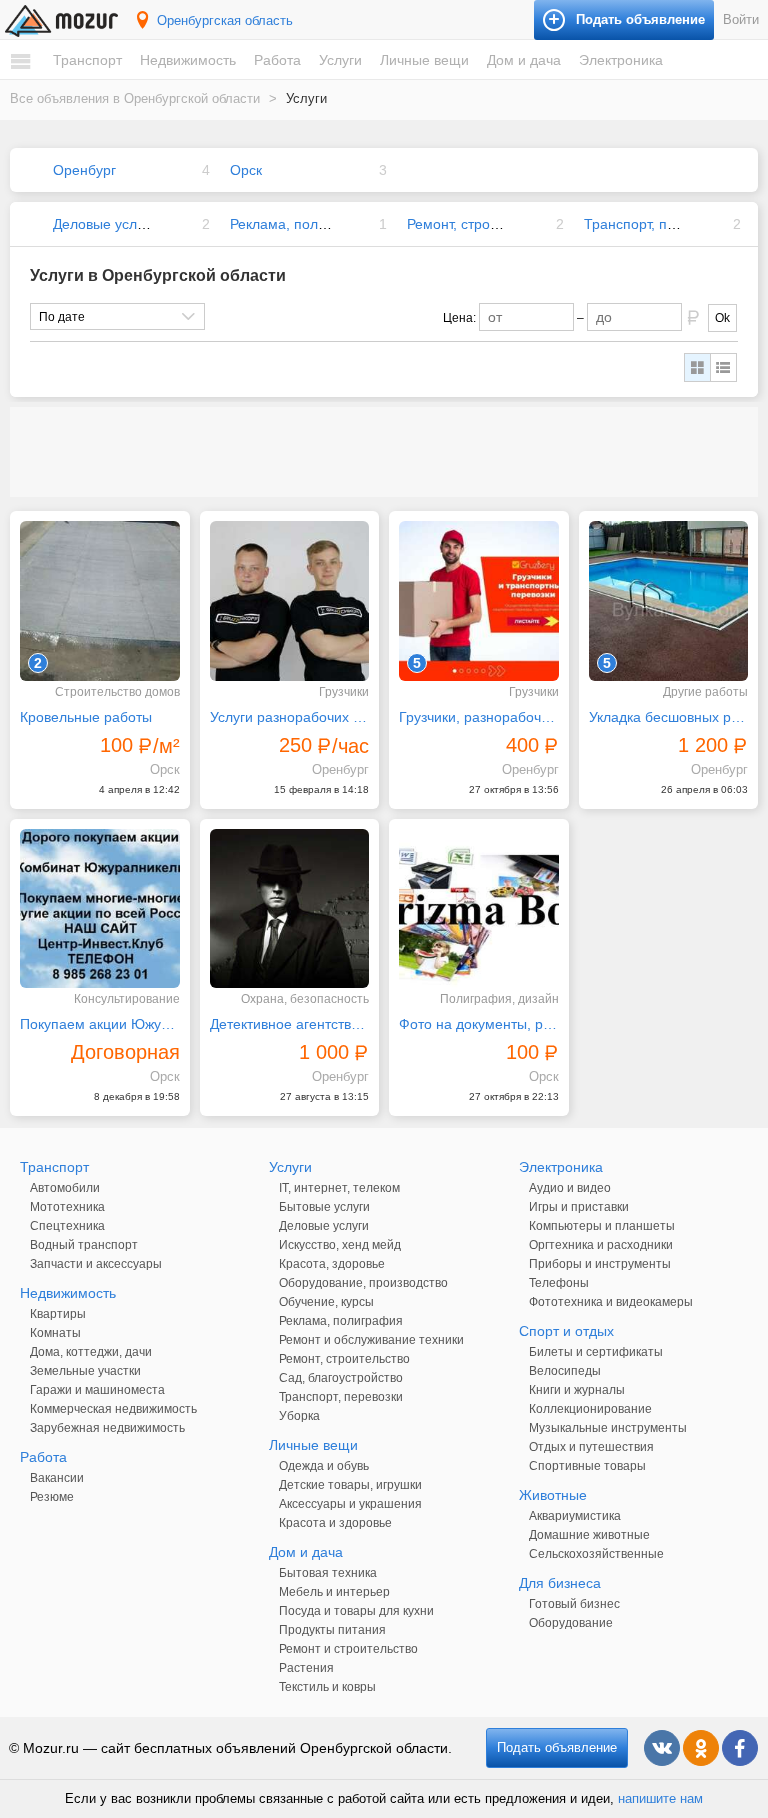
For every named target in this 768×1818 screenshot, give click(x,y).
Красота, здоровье (332, 1264)
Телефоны (559, 1283)
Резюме (52, 1497)
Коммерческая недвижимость (113, 1409)
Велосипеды (565, 1371)
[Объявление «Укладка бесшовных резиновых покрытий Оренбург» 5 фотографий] (669, 601)
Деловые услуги (105, 224)
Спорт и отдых (566, 1331)
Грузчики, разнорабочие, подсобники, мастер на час (479, 717)
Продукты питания (332, 1630)
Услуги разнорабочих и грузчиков (290, 717)
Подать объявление (557, 1747)
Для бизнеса (560, 1583)
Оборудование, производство (363, 1283)
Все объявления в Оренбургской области (135, 98)
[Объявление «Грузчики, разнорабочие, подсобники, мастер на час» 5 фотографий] (479, 601)
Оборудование (571, 1623)
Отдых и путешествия (591, 1447)
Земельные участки (85, 1371)
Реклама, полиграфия (302, 224)
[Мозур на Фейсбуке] (740, 1748)
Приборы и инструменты (600, 1264)
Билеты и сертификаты (596, 1352)
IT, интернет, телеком (339, 1188)
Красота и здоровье (335, 1523)
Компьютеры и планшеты (602, 1226)
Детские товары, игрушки (350, 1485)
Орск (246, 170)
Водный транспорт (84, 1245)
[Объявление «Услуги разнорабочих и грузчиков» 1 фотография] (290, 601)
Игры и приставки (579, 1207)
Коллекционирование (590, 1409)
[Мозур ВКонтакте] (662, 1748)
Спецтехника (67, 1226)
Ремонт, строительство (481, 224)
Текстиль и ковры (327, 1687)
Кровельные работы (86, 717)
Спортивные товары (587, 1466)
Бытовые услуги (324, 1207)
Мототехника (67, 1207)
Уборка (299, 1416)
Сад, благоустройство (341, 1378)
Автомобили (65, 1188)
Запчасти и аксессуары (96, 1264)
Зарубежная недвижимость (107, 1428)
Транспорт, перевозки (655, 224)
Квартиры (58, 1314)
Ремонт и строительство (348, 1649)
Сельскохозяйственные (596, 1554)
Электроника (621, 60)
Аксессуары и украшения (350, 1504)
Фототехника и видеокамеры (611, 1302)
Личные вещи (424, 60)
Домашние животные (589, 1535)
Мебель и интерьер (334, 1592)
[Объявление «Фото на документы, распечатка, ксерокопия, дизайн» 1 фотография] (479, 909)
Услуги (340, 60)
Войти (741, 19)
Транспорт (87, 60)
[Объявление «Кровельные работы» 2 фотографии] (100, 601)
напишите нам (660, 1798)
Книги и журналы (577, 1390)
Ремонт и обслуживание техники (371, 1340)
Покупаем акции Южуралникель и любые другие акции (100, 1024)
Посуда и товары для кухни (356, 1611)
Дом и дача (524, 60)
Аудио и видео (570, 1188)
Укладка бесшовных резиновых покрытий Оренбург (669, 717)
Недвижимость (188, 60)
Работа (277, 60)
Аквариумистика (575, 1516)
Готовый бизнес (574, 1604)
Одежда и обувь (324, 1466)
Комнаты (55, 1333)
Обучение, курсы (326, 1302)
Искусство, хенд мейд (340, 1245)
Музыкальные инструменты (608, 1428)
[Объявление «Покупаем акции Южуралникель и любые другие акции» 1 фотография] (100, 909)
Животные (553, 1495)
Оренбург (84, 170)
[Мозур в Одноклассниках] (701, 1748)
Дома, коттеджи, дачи (91, 1352)
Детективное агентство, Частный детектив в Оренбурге (290, 1024)
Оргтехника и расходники (601, 1245)
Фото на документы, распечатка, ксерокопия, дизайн (479, 1024)
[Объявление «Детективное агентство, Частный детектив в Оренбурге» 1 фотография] (290, 909)
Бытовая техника (328, 1573)
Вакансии (57, 1478)
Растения (306, 1668)
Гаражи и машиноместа (97, 1390)
